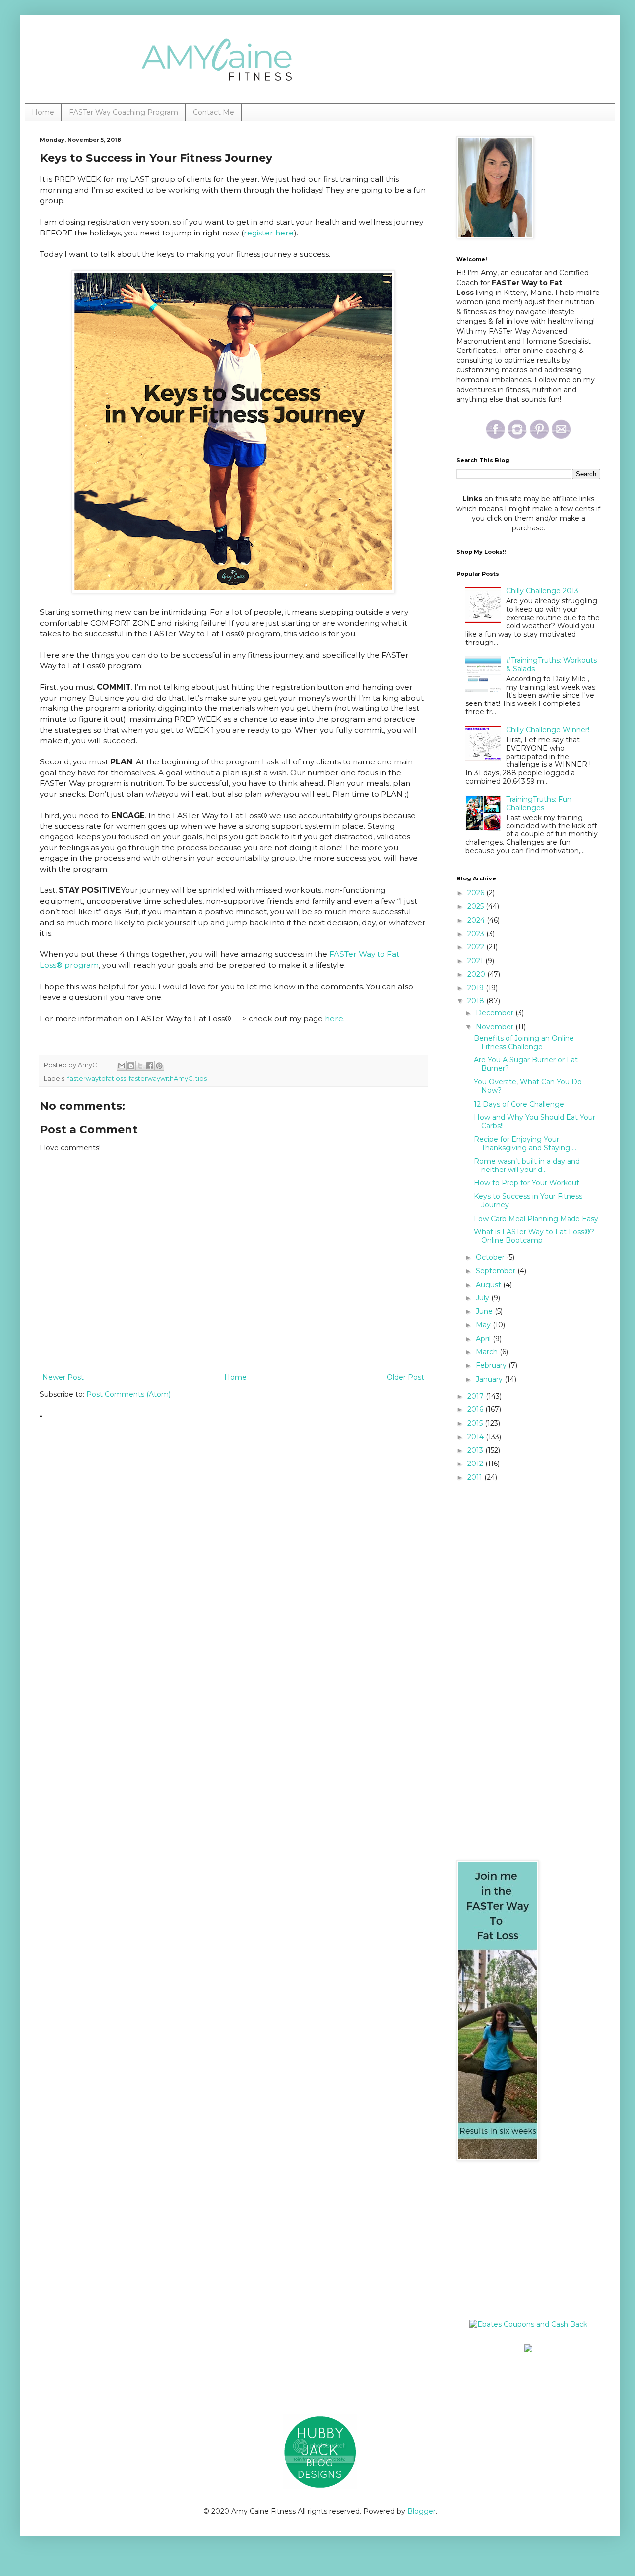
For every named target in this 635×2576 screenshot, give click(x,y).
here (334, 1019)
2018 (477, 1001)
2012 (476, 1464)
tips (201, 1079)
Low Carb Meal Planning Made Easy (536, 1219)
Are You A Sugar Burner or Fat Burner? (526, 1064)
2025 (476, 906)
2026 (477, 893)
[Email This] (122, 1066)
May (484, 1325)
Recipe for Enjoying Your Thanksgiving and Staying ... (525, 1143)
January (490, 1379)
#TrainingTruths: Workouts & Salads (551, 665)
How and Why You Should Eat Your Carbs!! (535, 1122)
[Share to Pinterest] (159, 1066)
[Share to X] (140, 1066)
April (484, 1339)
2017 (476, 1396)
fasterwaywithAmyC (161, 1079)
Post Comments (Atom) (128, 1394)
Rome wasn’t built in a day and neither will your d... (527, 1165)
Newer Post (63, 1377)
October (491, 1257)
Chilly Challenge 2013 (542, 591)
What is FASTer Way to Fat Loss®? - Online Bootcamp (536, 1236)
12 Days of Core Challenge (519, 1104)
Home (43, 112)
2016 (476, 1409)
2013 (476, 1450)
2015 (476, 1423)
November (496, 1027)
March (488, 1352)
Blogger (421, 2511)
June (485, 1311)
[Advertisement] (518, 2240)
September (497, 1271)
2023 (477, 934)
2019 (476, 988)
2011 (476, 1477)
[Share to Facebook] (150, 1066)
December (496, 1013)
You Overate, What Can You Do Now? (528, 1086)
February (492, 1365)
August (489, 1285)
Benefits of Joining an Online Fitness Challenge (524, 1042)
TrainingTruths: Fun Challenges (539, 803)
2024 (477, 920)
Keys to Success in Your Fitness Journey (528, 1200)
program (81, 965)
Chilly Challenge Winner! (548, 730)
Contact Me (214, 112)
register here (269, 233)
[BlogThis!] (131, 1066)
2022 (477, 947)
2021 (476, 961)
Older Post (406, 1377)
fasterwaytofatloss (97, 1079)
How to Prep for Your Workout (527, 1183)
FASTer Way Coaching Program (124, 112)
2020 (477, 974)
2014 (476, 1437)
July (483, 1298)
